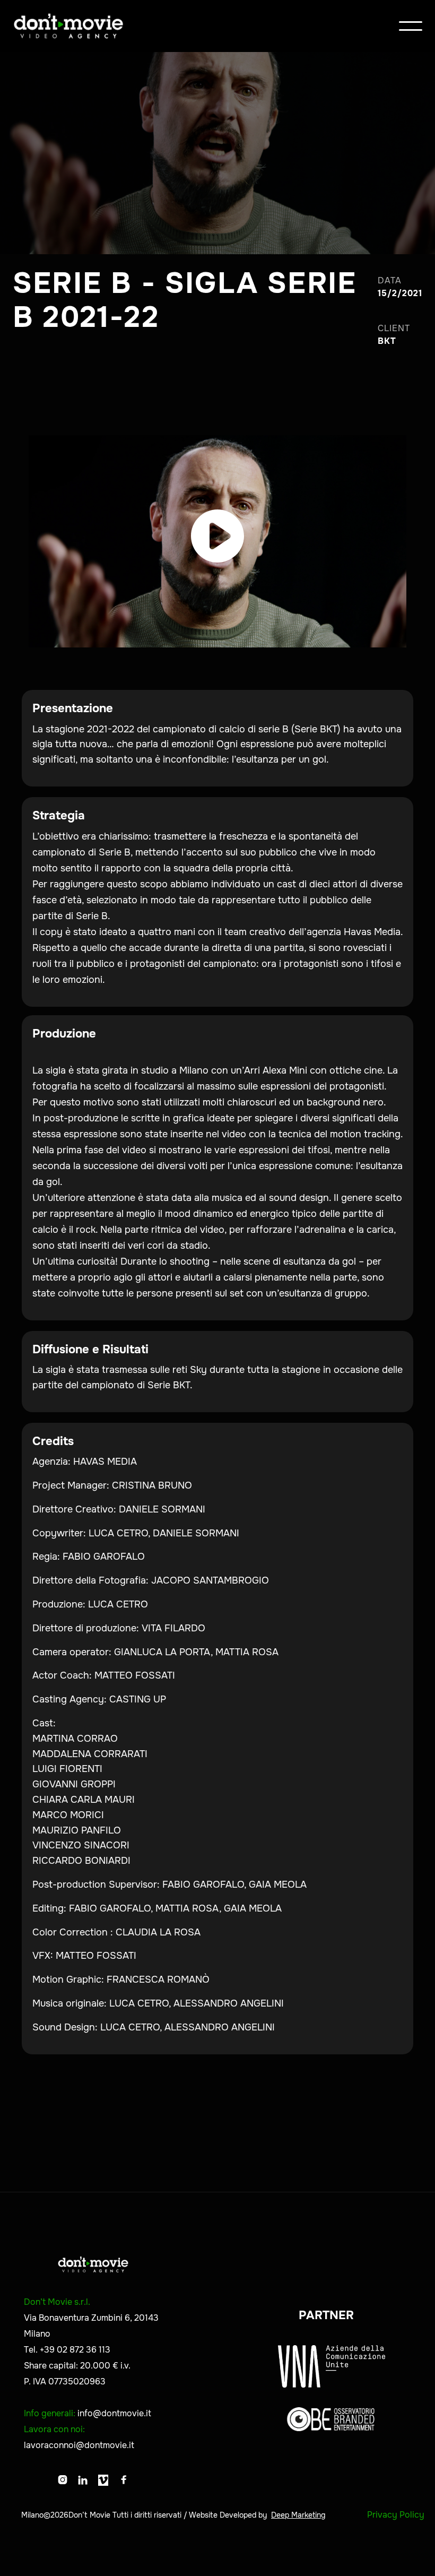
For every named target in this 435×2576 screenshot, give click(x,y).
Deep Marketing (298, 2515)
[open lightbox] (217, 541)
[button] (411, 26)
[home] (68, 26)
